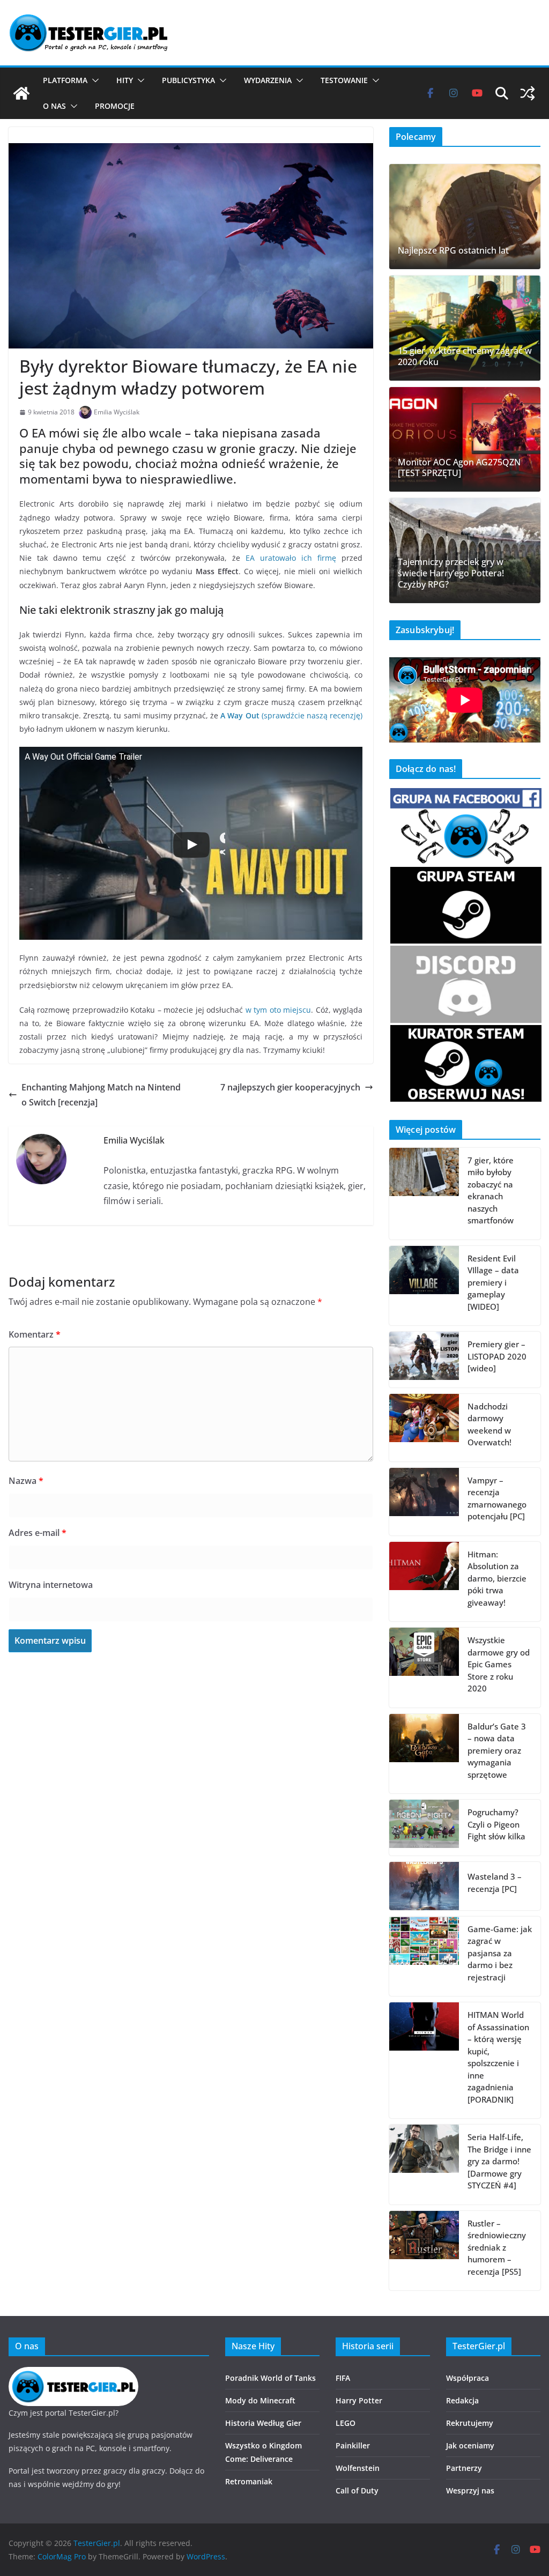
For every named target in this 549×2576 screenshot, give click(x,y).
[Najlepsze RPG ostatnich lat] (465, 217)
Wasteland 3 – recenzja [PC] (495, 1883)
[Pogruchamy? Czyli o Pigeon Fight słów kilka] (424, 1828)
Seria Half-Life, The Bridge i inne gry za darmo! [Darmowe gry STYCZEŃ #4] (499, 2161)
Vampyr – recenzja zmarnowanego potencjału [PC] (497, 1498)
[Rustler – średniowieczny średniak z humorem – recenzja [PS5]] (424, 2251)
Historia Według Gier (263, 2423)
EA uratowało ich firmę (291, 558)
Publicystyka (188, 80)
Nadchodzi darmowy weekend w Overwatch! (489, 1424)
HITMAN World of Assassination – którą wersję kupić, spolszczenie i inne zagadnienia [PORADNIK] (498, 2057)
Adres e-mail (38, 1533)
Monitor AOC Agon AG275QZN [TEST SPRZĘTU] (459, 468)
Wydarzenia (268, 80)
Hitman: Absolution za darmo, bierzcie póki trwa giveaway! (497, 1578)
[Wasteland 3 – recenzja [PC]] (424, 1886)
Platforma (65, 80)
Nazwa (26, 1481)
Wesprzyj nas (470, 2490)
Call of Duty (357, 2490)
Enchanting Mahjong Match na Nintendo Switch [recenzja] (101, 1095)
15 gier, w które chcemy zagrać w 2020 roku (465, 357)
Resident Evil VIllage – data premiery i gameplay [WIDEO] (493, 1282)
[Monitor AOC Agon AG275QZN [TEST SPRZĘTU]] (465, 440)
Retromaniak (249, 2481)
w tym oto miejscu (278, 1010)
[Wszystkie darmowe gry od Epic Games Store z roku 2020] (424, 1668)
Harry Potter (359, 2400)
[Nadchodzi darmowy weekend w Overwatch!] (424, 1428)
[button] (93, 80)
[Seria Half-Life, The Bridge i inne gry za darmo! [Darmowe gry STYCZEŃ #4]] (424, 2165)
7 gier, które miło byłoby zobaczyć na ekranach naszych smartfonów (491, 1190)
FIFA (343, 2378)
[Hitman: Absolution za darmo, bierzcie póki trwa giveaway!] (424, 1582)
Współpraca (468, 2378)
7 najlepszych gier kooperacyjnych (290, 1087)
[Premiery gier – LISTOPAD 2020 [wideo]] (424, 1360)
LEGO (346, 2423)
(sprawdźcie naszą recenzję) (291, 715)
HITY (125, 80)
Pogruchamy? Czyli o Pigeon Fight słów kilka (496, 1824)
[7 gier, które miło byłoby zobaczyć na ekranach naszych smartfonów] (424, 1194)
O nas (54, 106)
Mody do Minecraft (260, 2400)
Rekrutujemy (470, 2423)
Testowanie (344, 80)
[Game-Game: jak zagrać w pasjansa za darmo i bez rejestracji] (424, 1957)
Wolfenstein (358, 2468)
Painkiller (353, 2445)
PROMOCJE (115, 106)
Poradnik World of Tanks (270, 2378)
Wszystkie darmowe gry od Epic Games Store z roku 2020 (499, 1664)
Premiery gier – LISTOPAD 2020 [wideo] (497, 1356)
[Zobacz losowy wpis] (528, 93)
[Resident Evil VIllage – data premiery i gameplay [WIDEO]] (424, 1286)
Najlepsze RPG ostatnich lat (453, 251)
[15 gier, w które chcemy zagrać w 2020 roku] (465, 328)
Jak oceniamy (470, 2445)
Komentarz (35, 1334)
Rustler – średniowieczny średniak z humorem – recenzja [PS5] (497, 2247)
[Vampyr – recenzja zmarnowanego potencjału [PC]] (424, 1502)
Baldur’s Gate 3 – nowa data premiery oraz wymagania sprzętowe (497, 1750)
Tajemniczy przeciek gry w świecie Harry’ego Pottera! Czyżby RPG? (451, 573)
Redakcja (462, 2400)
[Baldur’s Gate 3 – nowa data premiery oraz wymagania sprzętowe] (424, 1754)
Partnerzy (464, 2468)
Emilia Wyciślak (117, 412)
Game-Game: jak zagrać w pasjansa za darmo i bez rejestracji (500, 1953)
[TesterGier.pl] (21, 93)
